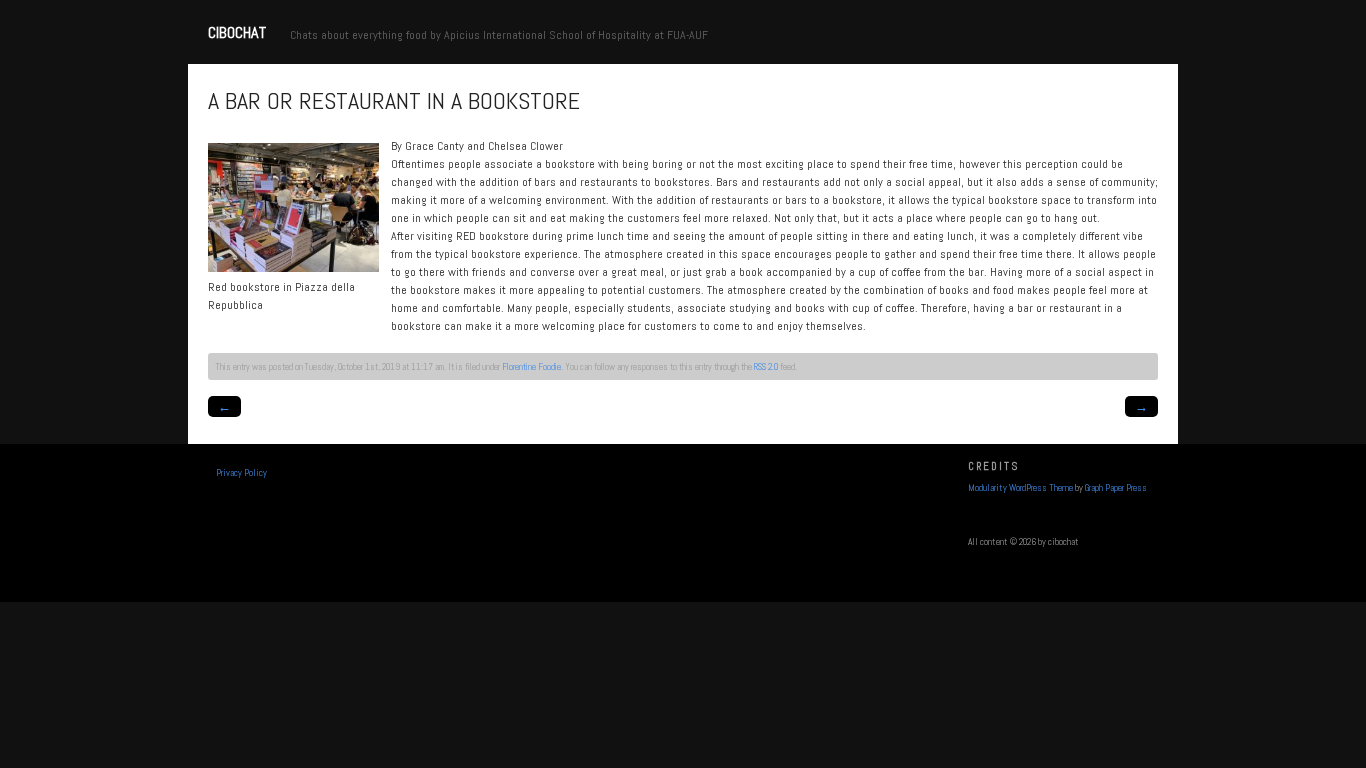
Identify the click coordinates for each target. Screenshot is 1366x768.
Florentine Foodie (531, 367)
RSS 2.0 (766, 367)
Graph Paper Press (1116, 488)
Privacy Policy (241, 473)
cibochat (237, 32)
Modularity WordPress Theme (1020, 488)
